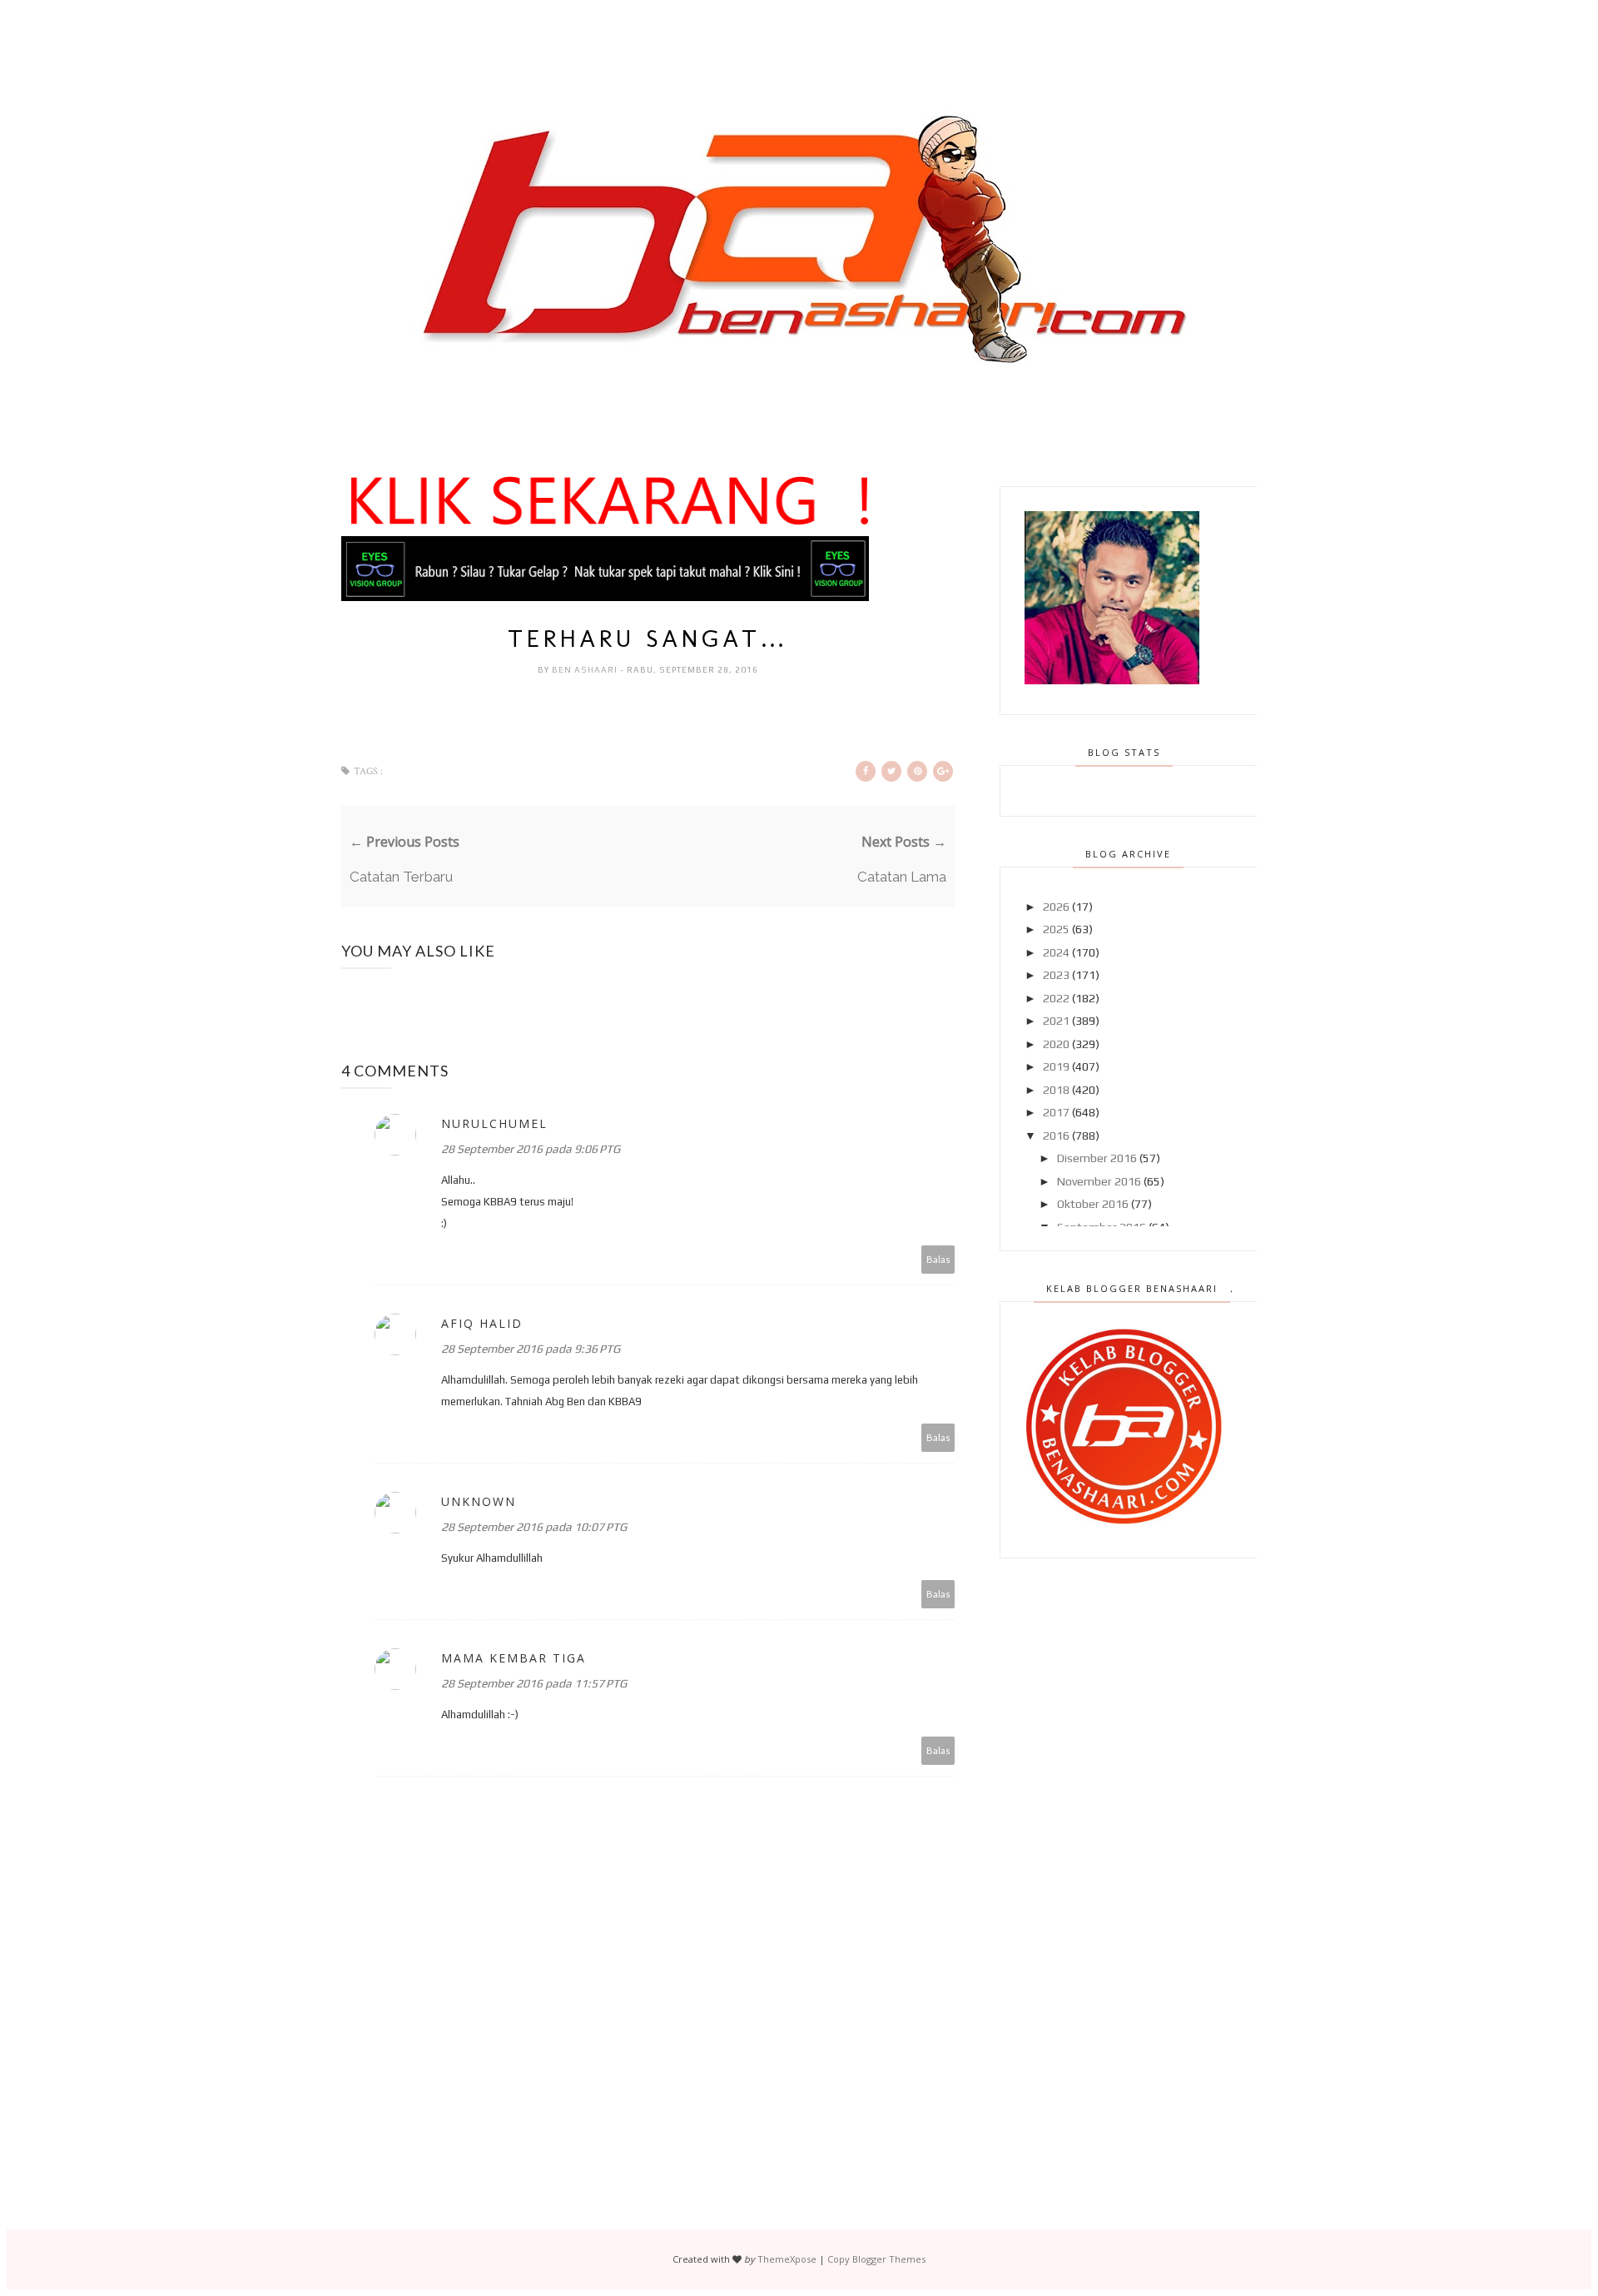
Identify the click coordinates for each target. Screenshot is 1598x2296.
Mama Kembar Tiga (514, 1658)
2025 (1056, 929)
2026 (1056, 907)
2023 (1056, 975)
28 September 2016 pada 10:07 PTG (534, 1527)
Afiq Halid (482, 1323)
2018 (1056, 1090)
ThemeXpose (787, 2259)
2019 (1056, 1066)
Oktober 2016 (1093, 1204)
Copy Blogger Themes (876, 2259)
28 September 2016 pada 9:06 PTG (531, 1149)
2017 (1056, 1112)
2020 (1056, 1044)
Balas (938, 1259)
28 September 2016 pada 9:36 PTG (531, 1349)
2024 (1056, 952)
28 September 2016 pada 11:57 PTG (534, 1683)
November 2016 (1099, 1181)
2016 (1056, 1136)
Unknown (479, 1501)
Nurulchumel (494, 1123)
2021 (1056, 1021)
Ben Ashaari (586, 670)
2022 (1056, 998)
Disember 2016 (1097, 1158)
